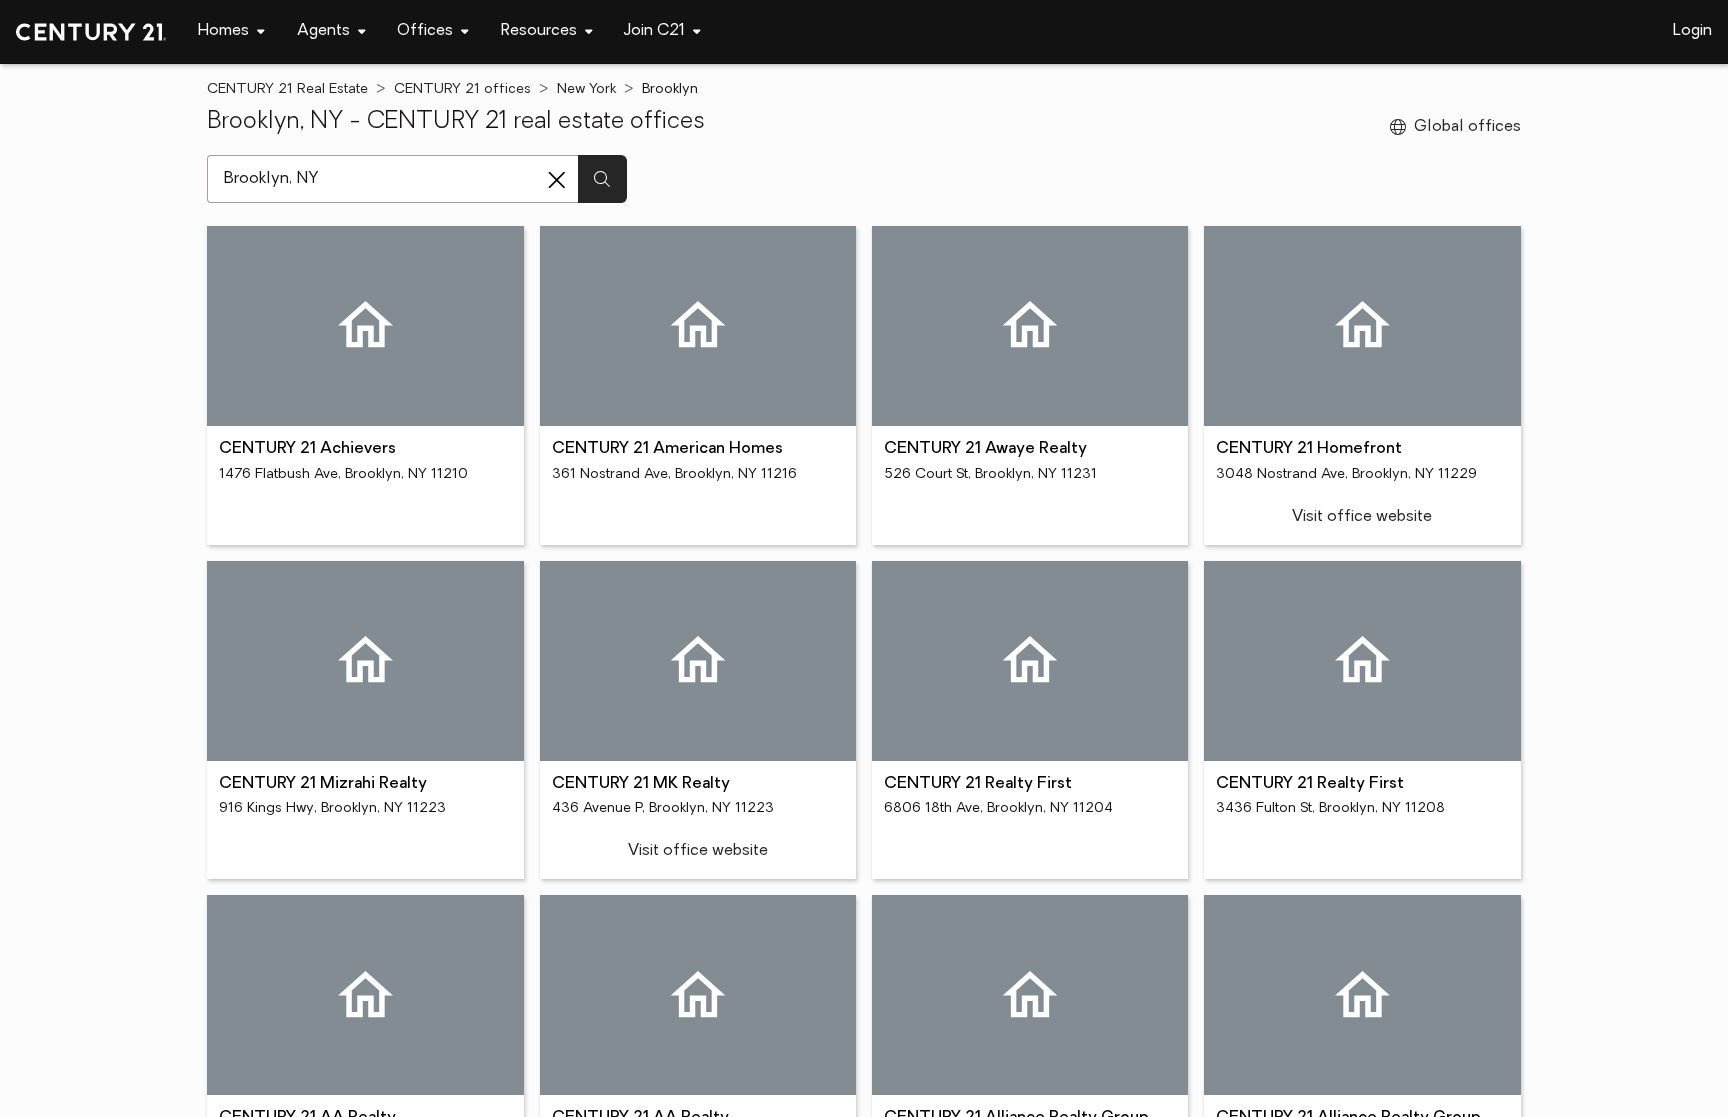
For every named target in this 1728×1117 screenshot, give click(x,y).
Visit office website (1362, 517)
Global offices (1467, 127)
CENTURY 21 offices (462, 89)
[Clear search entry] (557, 180)
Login (1692, 31)
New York (586, 89)
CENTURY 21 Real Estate (287, 89)
